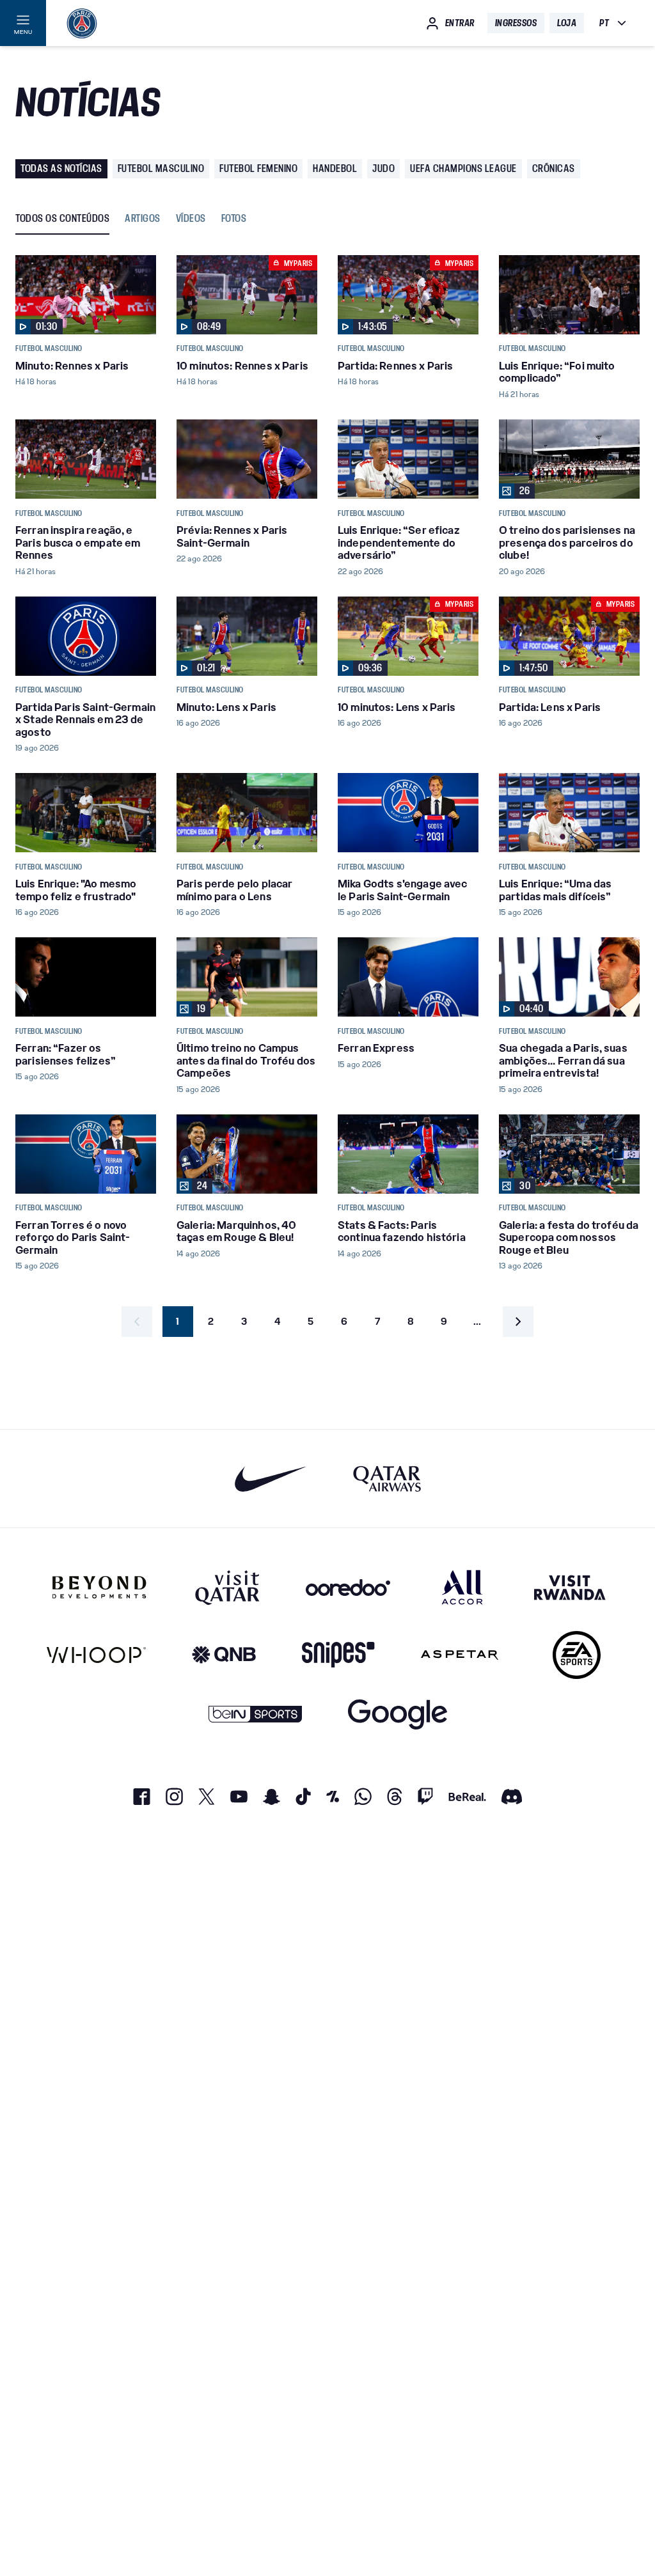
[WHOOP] (96, 1655)
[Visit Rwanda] (570, 1587)
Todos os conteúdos (62, 219)
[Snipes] (338, 1655)
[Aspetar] (460, 1655)
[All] (462, 1587)
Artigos (143, 219)
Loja (567, 23)
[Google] (398, 1714)
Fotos (234, 219)
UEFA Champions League (463, 168)
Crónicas (554, 168)
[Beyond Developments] (99, 1587)
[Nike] (271, 1479)
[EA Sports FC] (577, 1655)
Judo (383, 168)
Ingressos (516, 23)
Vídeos (191, 219)
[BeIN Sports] (255, 1714)
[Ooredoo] (348, 1587)
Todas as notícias (61, 168)
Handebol (335, 168)
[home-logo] (82, 23)
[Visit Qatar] (227, 1587)
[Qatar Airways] (387, 1479)
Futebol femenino (258, 168)
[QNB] (224, 1655)
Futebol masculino (161, 168)
